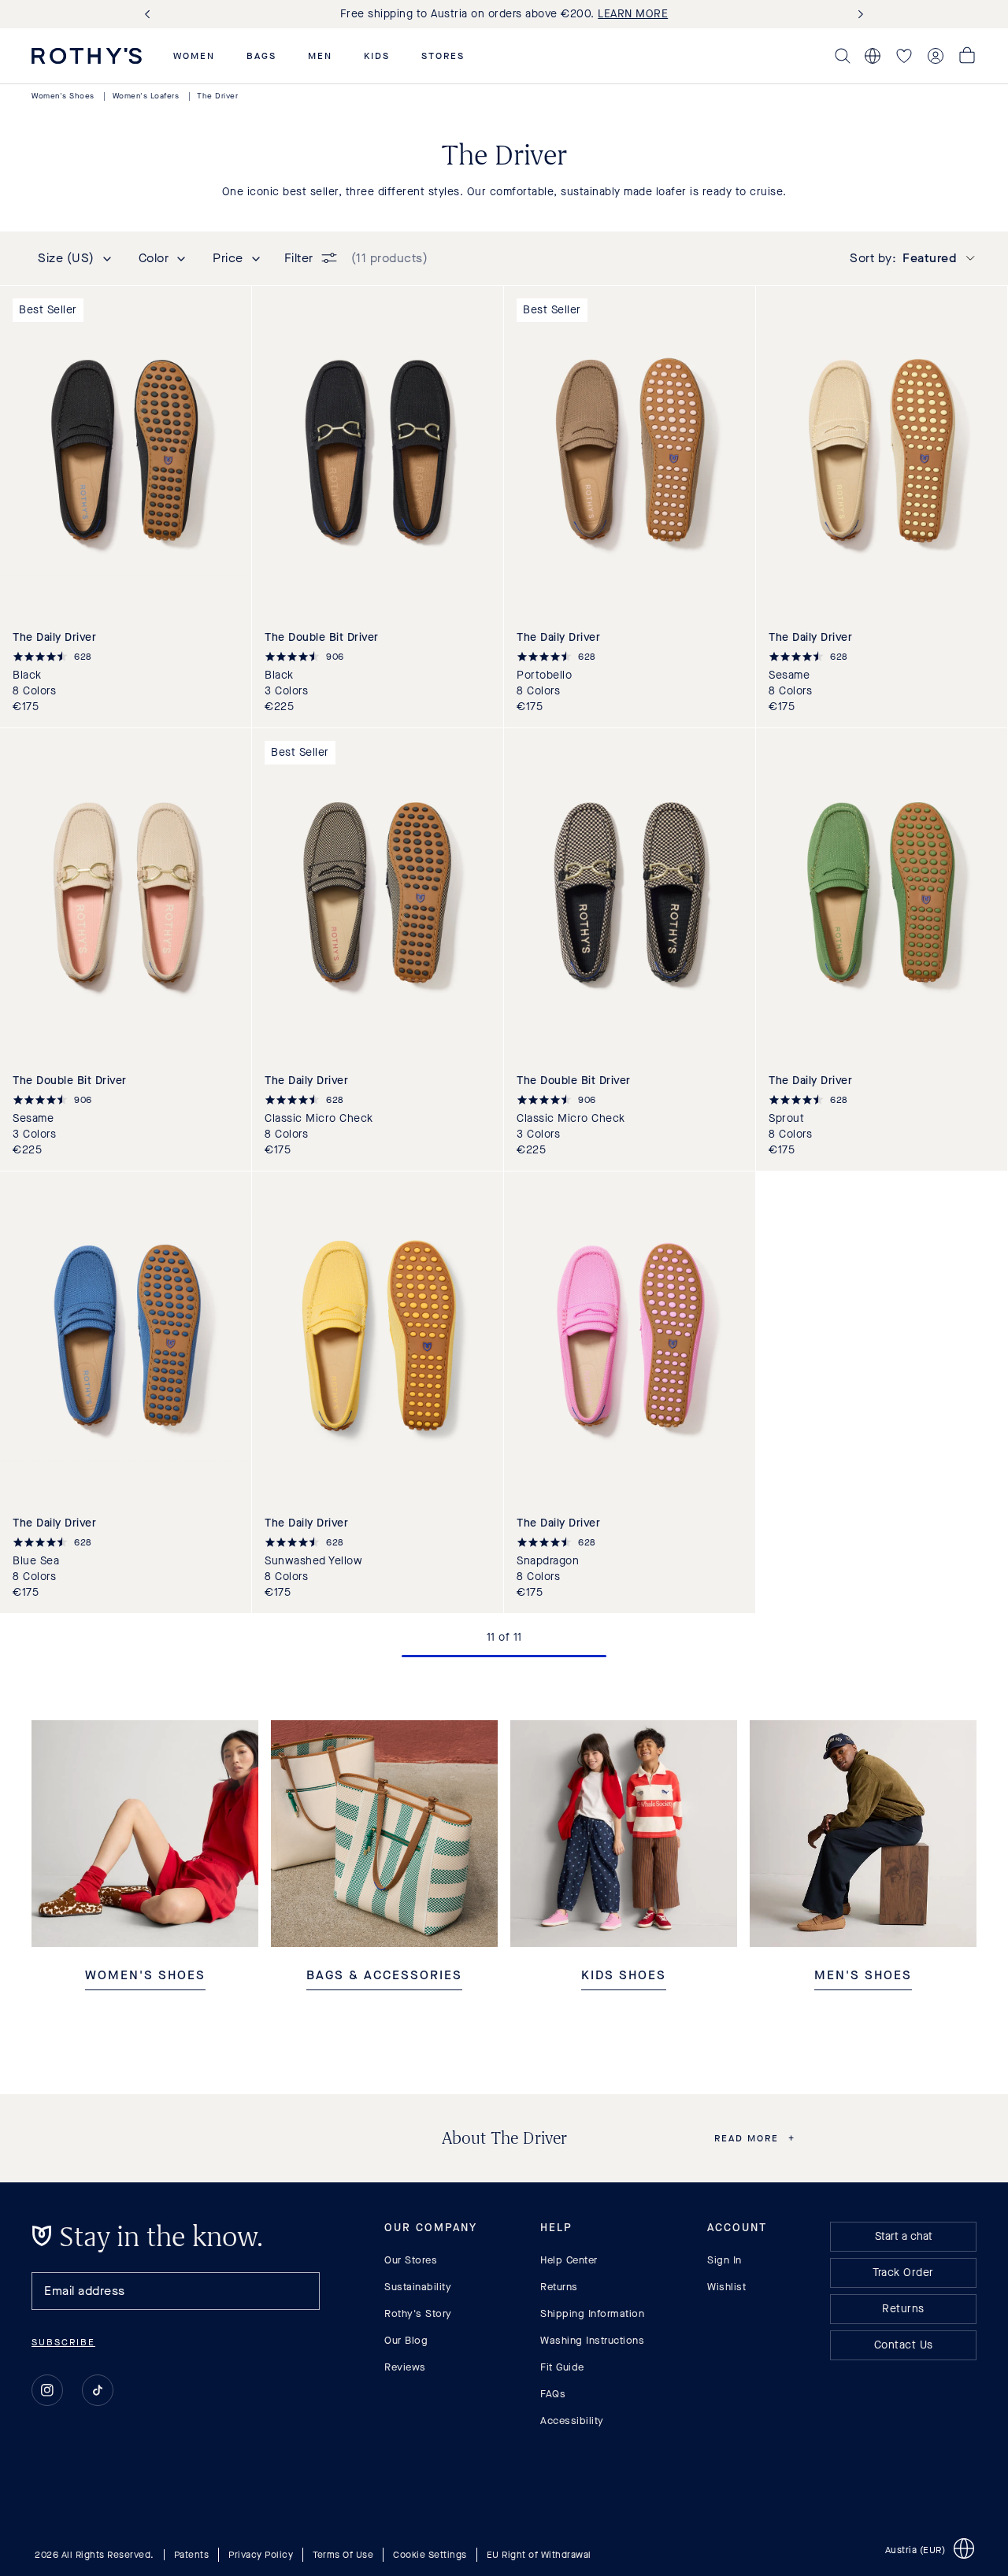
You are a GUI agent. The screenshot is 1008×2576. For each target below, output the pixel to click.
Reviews (405, 2367)
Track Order (903, 2273)
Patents (192, 2554)
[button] (194, 56)
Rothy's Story (418, 2313)
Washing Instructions (592, 2340)
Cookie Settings (430, 2554)
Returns (559, 2287)
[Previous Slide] (150, 15)
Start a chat (904, 2236)
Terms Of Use (343, 2554)
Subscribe (63, 2342)
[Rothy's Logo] (87, 56)
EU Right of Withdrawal (539, 2554)
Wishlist (726, 2287)
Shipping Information (592, 2313)
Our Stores (411, 2260)
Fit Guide (562, 2367)
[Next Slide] (858, 15)
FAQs (553, 2394)
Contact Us (904, 2345)
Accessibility (572, 2421)
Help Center (569, 2260)
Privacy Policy (261, 2554)
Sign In (724, 2260)
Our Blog (406, 2340)
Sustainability (418, 2287)
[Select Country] (873, 56)
